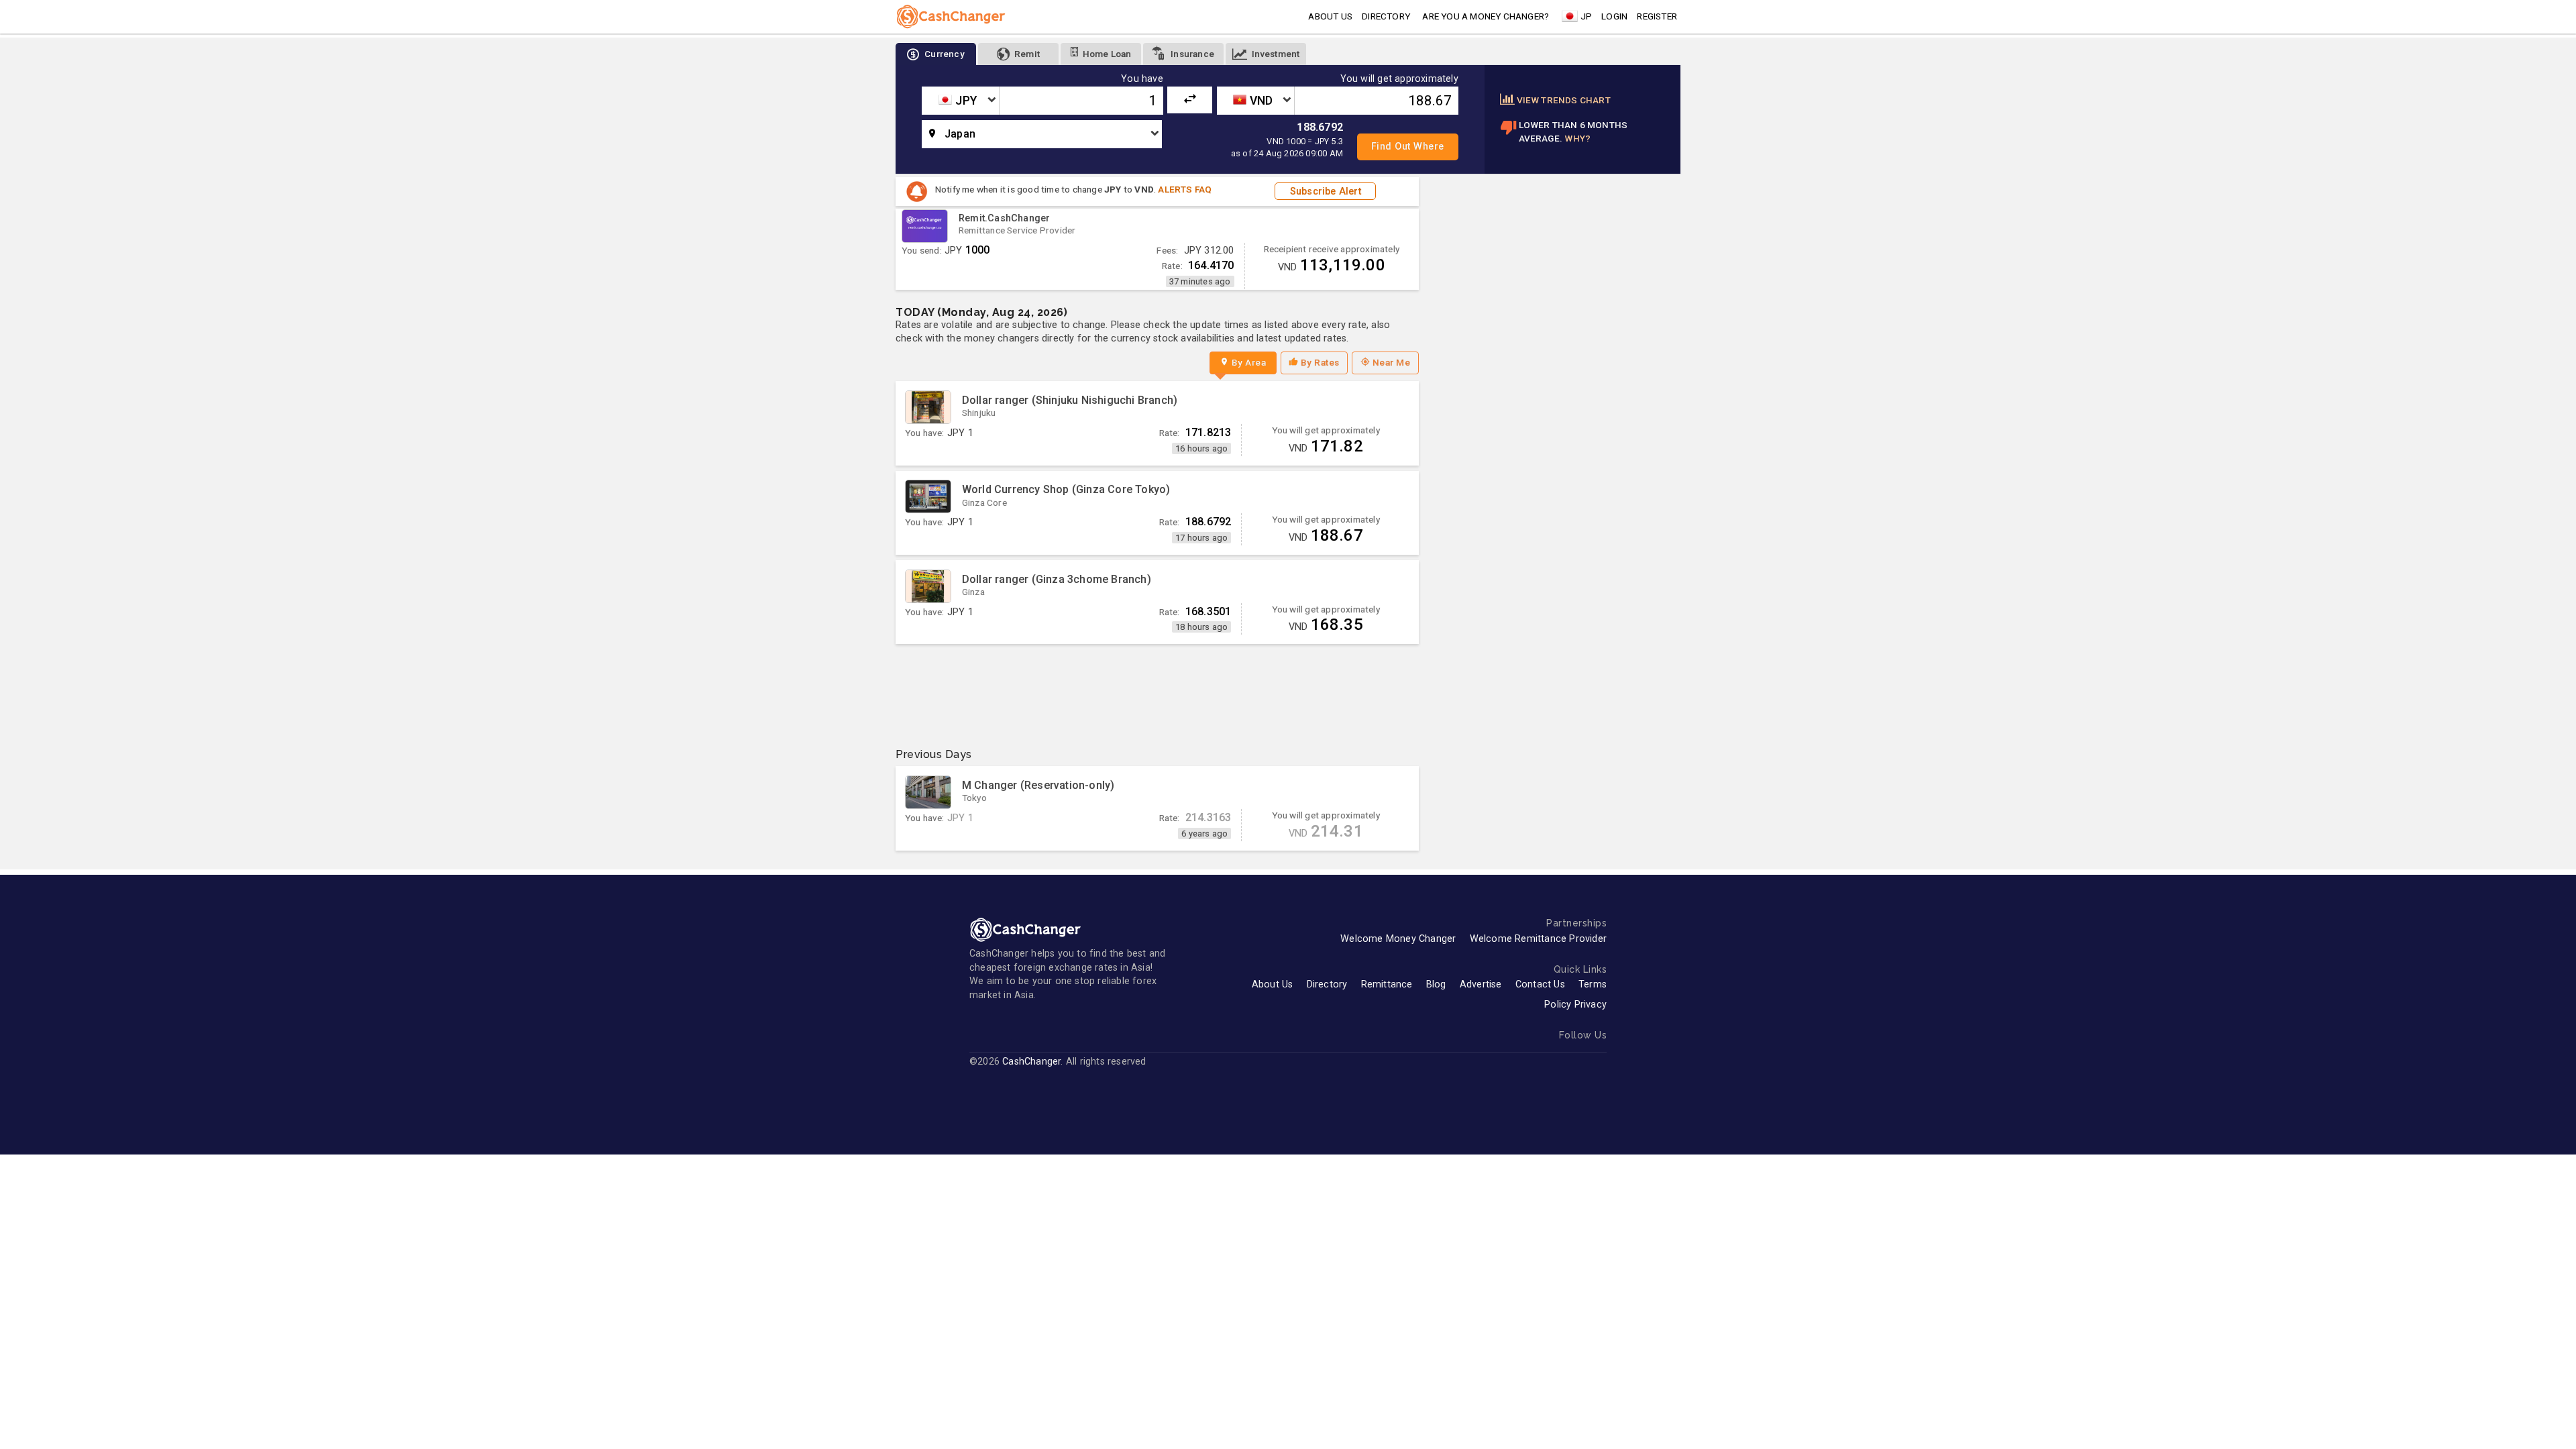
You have (1142, 79)
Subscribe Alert (1326, 192)
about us (1330, 16)
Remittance (1387, 984)
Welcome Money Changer (1398, 939)
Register (1657, 16)
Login (1614, 16)
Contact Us (1540, 984)
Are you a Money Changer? (1486, 16)
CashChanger (1031, 1062)
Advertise (1481, 984)
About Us (1273, 984)
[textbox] (960, 101)
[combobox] (960, 101)
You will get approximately (1399, 79)
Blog (1436, 984)
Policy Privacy (1575, 1005)
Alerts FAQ (1185, 189)
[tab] (936, 54)
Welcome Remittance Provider (1538, 939)
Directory (1386, 16)
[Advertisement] (1157, 691)
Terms (1593, 984)
